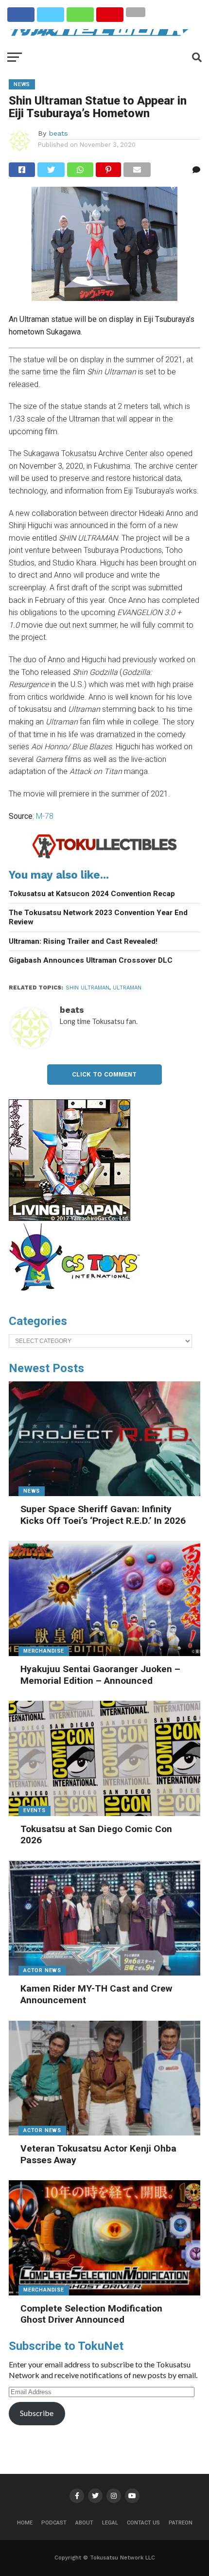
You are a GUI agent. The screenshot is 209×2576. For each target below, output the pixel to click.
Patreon (181, 2523)
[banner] (70, 1218)
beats (58, 133)
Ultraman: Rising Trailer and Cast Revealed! (83, 941)
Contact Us (143, 2523)
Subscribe (37, 2413)
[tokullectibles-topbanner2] (104, 857)
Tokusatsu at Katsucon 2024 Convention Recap (92, 894)
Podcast (54, 2523)
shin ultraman (87, 988)
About (84, 2523)
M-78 (45, 816)
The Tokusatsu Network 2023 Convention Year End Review (98, 917)
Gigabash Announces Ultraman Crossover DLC (91, 960)
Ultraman (127, 988)
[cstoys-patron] (78, 1296)
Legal (110, 2523)
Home (25, 2523)
